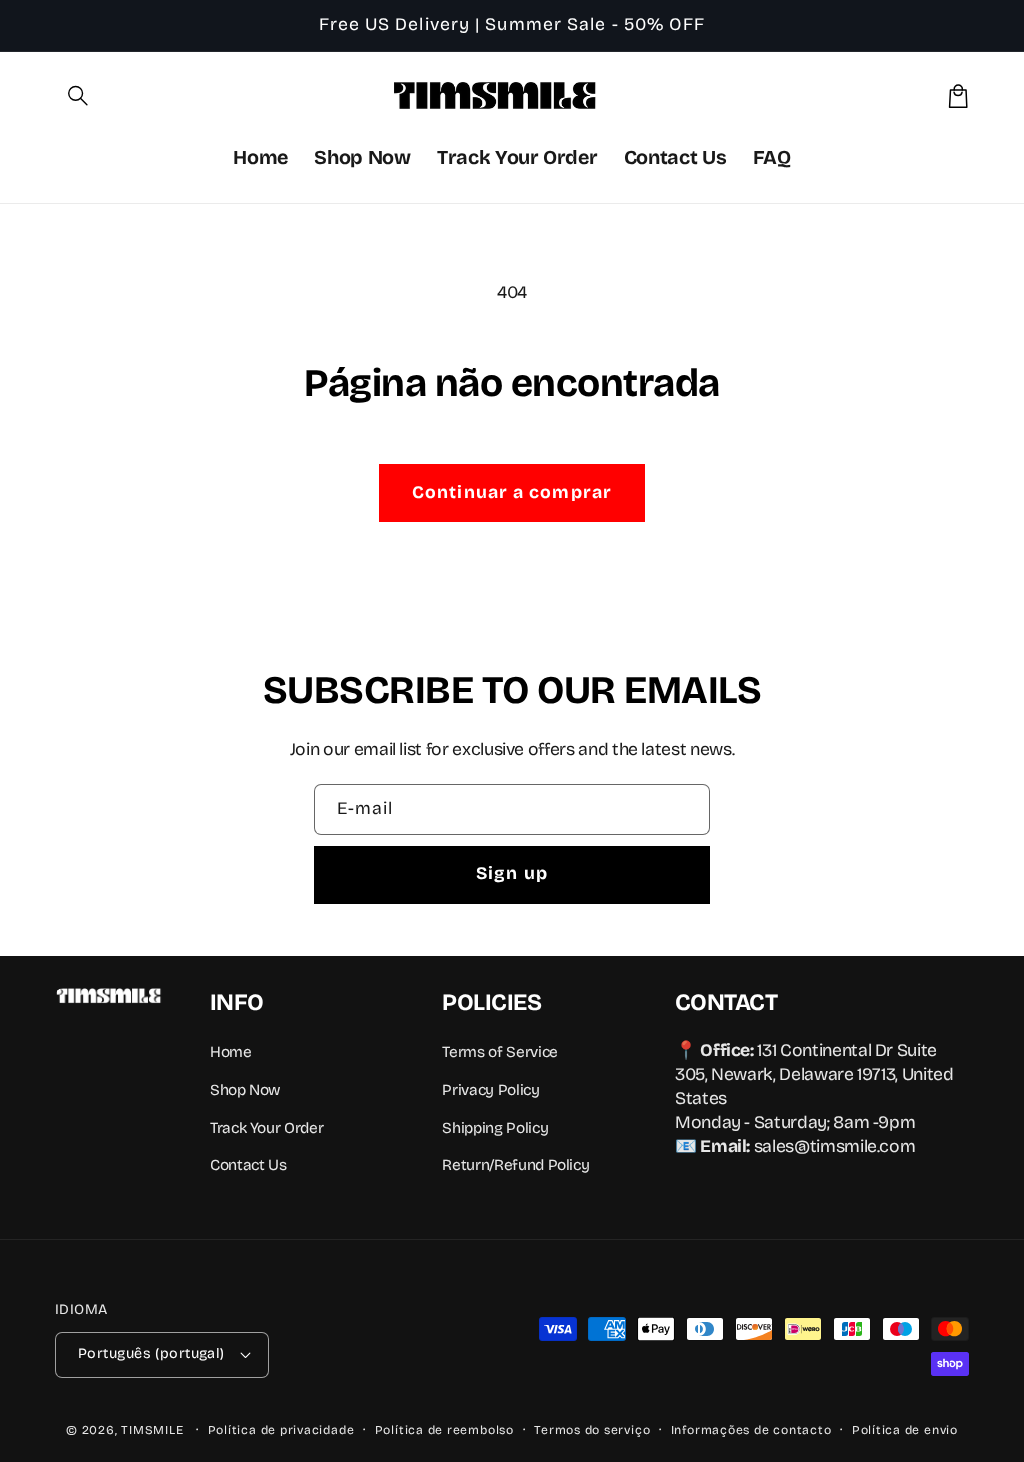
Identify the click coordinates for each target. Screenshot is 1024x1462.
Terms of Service (499, 1052)
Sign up (512, 873)
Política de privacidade (281, 1430)
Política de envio (905, 1430)
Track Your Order (266, 1128)
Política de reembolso (444, 1430)
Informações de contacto (751, 1430)
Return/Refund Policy (515, 1165)
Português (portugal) (151, 1353)
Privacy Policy (490, 1090)
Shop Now (245, 1090)
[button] (79, 96)
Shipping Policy (495, 1128)
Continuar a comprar (512, 492)
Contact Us (248, 1165)
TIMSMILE (152, 1430)
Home (231, 1052)
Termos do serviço (592, 1430)
